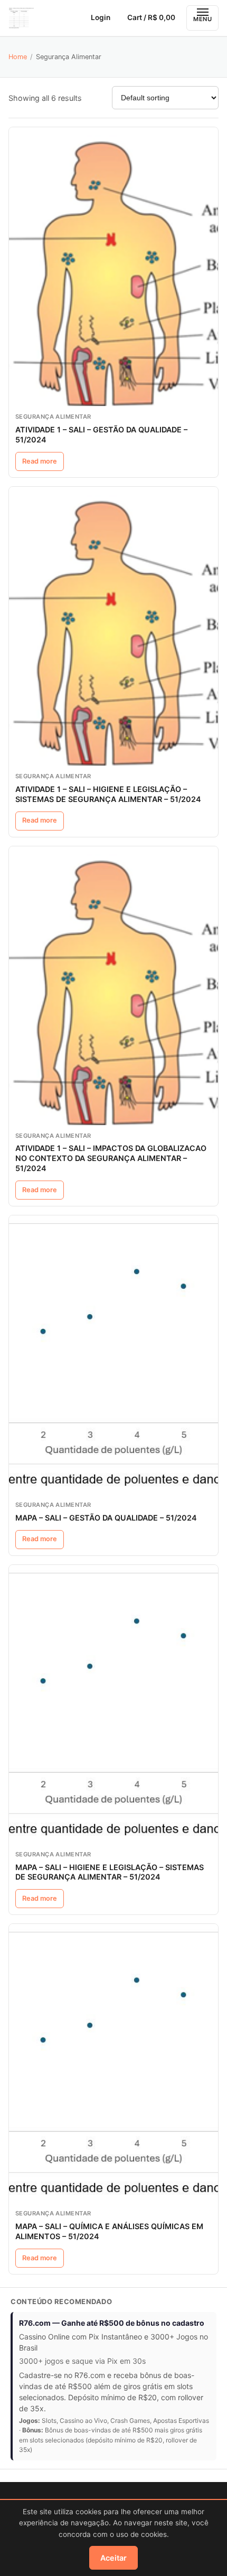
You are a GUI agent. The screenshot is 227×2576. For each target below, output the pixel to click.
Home (18, 57)
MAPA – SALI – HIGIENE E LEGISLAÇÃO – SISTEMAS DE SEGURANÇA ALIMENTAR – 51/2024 (110, 1872)
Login (101, 17)
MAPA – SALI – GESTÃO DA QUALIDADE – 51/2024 (106, 1518)
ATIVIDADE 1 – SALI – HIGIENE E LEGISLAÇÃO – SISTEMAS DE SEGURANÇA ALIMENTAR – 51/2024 (108, 794)
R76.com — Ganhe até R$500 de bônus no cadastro (112, 2323)
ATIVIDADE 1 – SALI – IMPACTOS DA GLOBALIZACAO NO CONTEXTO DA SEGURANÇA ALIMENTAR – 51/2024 (111, 1158)
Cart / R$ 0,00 (151, 17)
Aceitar (113, 2558)
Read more (40, 461)
